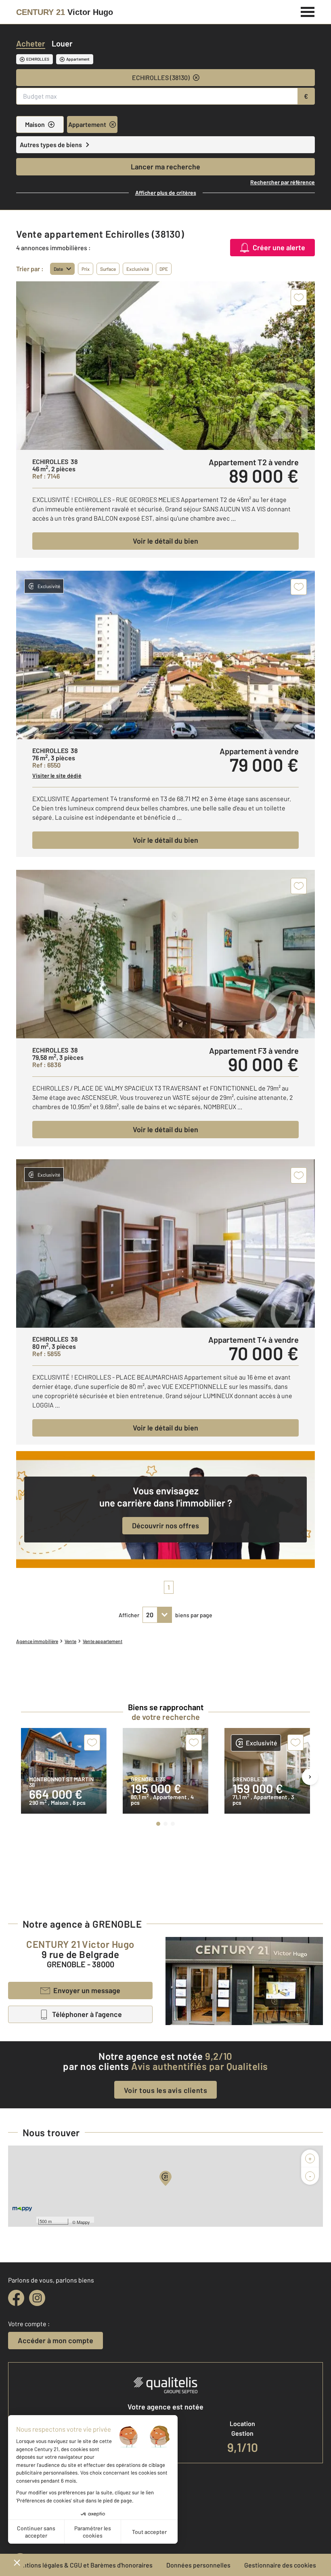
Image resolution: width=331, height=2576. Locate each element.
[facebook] (16, 2298)
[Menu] (308, 11)
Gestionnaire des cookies (280, 2565)
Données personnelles (198, 2565)
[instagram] (37, 2298)
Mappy (83, 2222)
